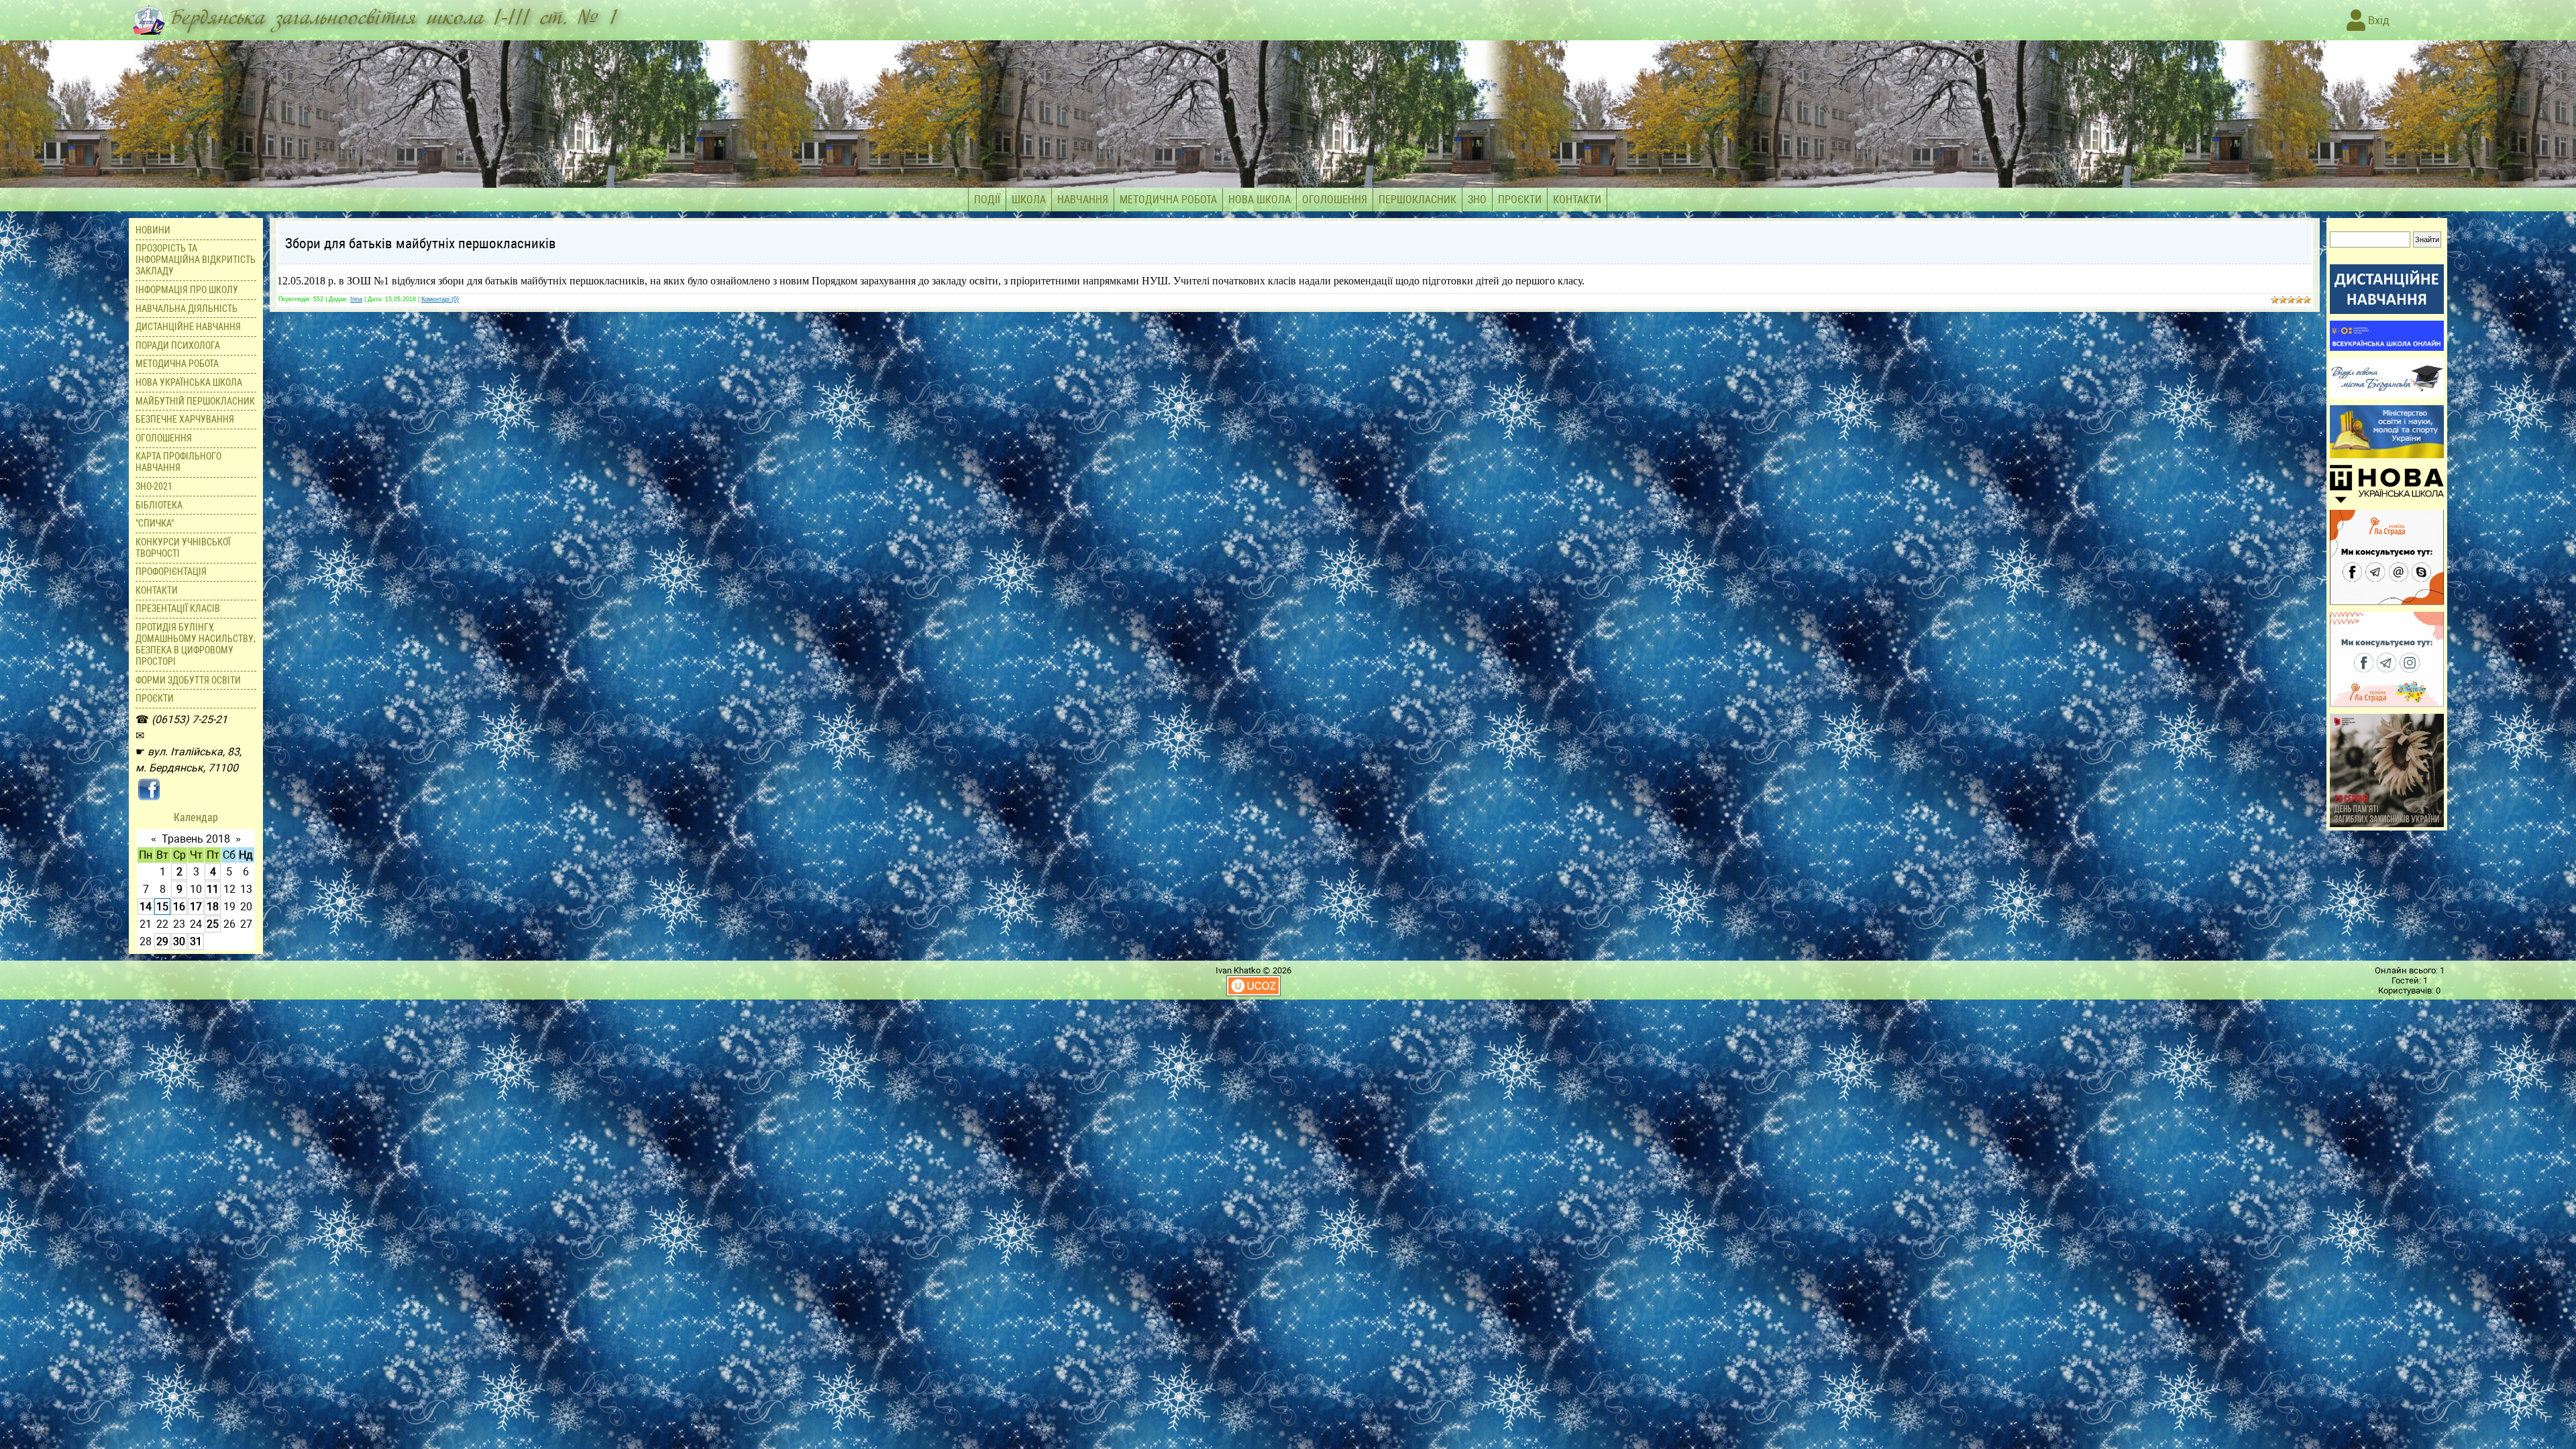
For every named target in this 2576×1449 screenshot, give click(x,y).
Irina (356, 299)
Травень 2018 (196, 839)
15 (162, 907)
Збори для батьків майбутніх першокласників (421, 244)
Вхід (2377, 20)
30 (179, 942)
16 (179, 907)
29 (162, 942)
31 (196, 942)
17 (196, 907)
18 (213, 907)
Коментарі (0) (440, 299)
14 (146, 907)
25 (213, 924)
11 (213, 889)
